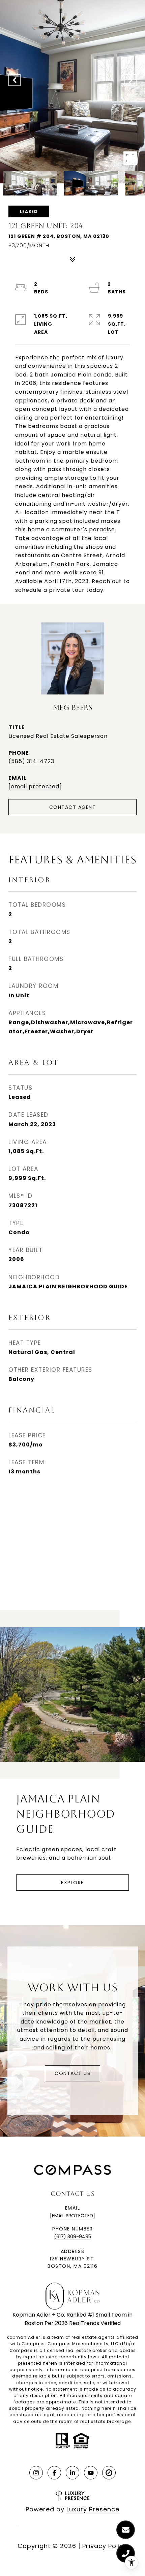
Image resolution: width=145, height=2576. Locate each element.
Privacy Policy (105, 2546)
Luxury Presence (93, 2509)
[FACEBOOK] (54, 2473)
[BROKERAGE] (109, 2473)
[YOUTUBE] (91, 2473)
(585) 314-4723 (31, 761)
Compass (21, 2350)
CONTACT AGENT (73, 807)
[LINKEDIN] (72, 2473)
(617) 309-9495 (72, 2237)
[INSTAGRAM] (36, 2473)
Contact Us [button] (72, 2073)
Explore (72, 1883)
